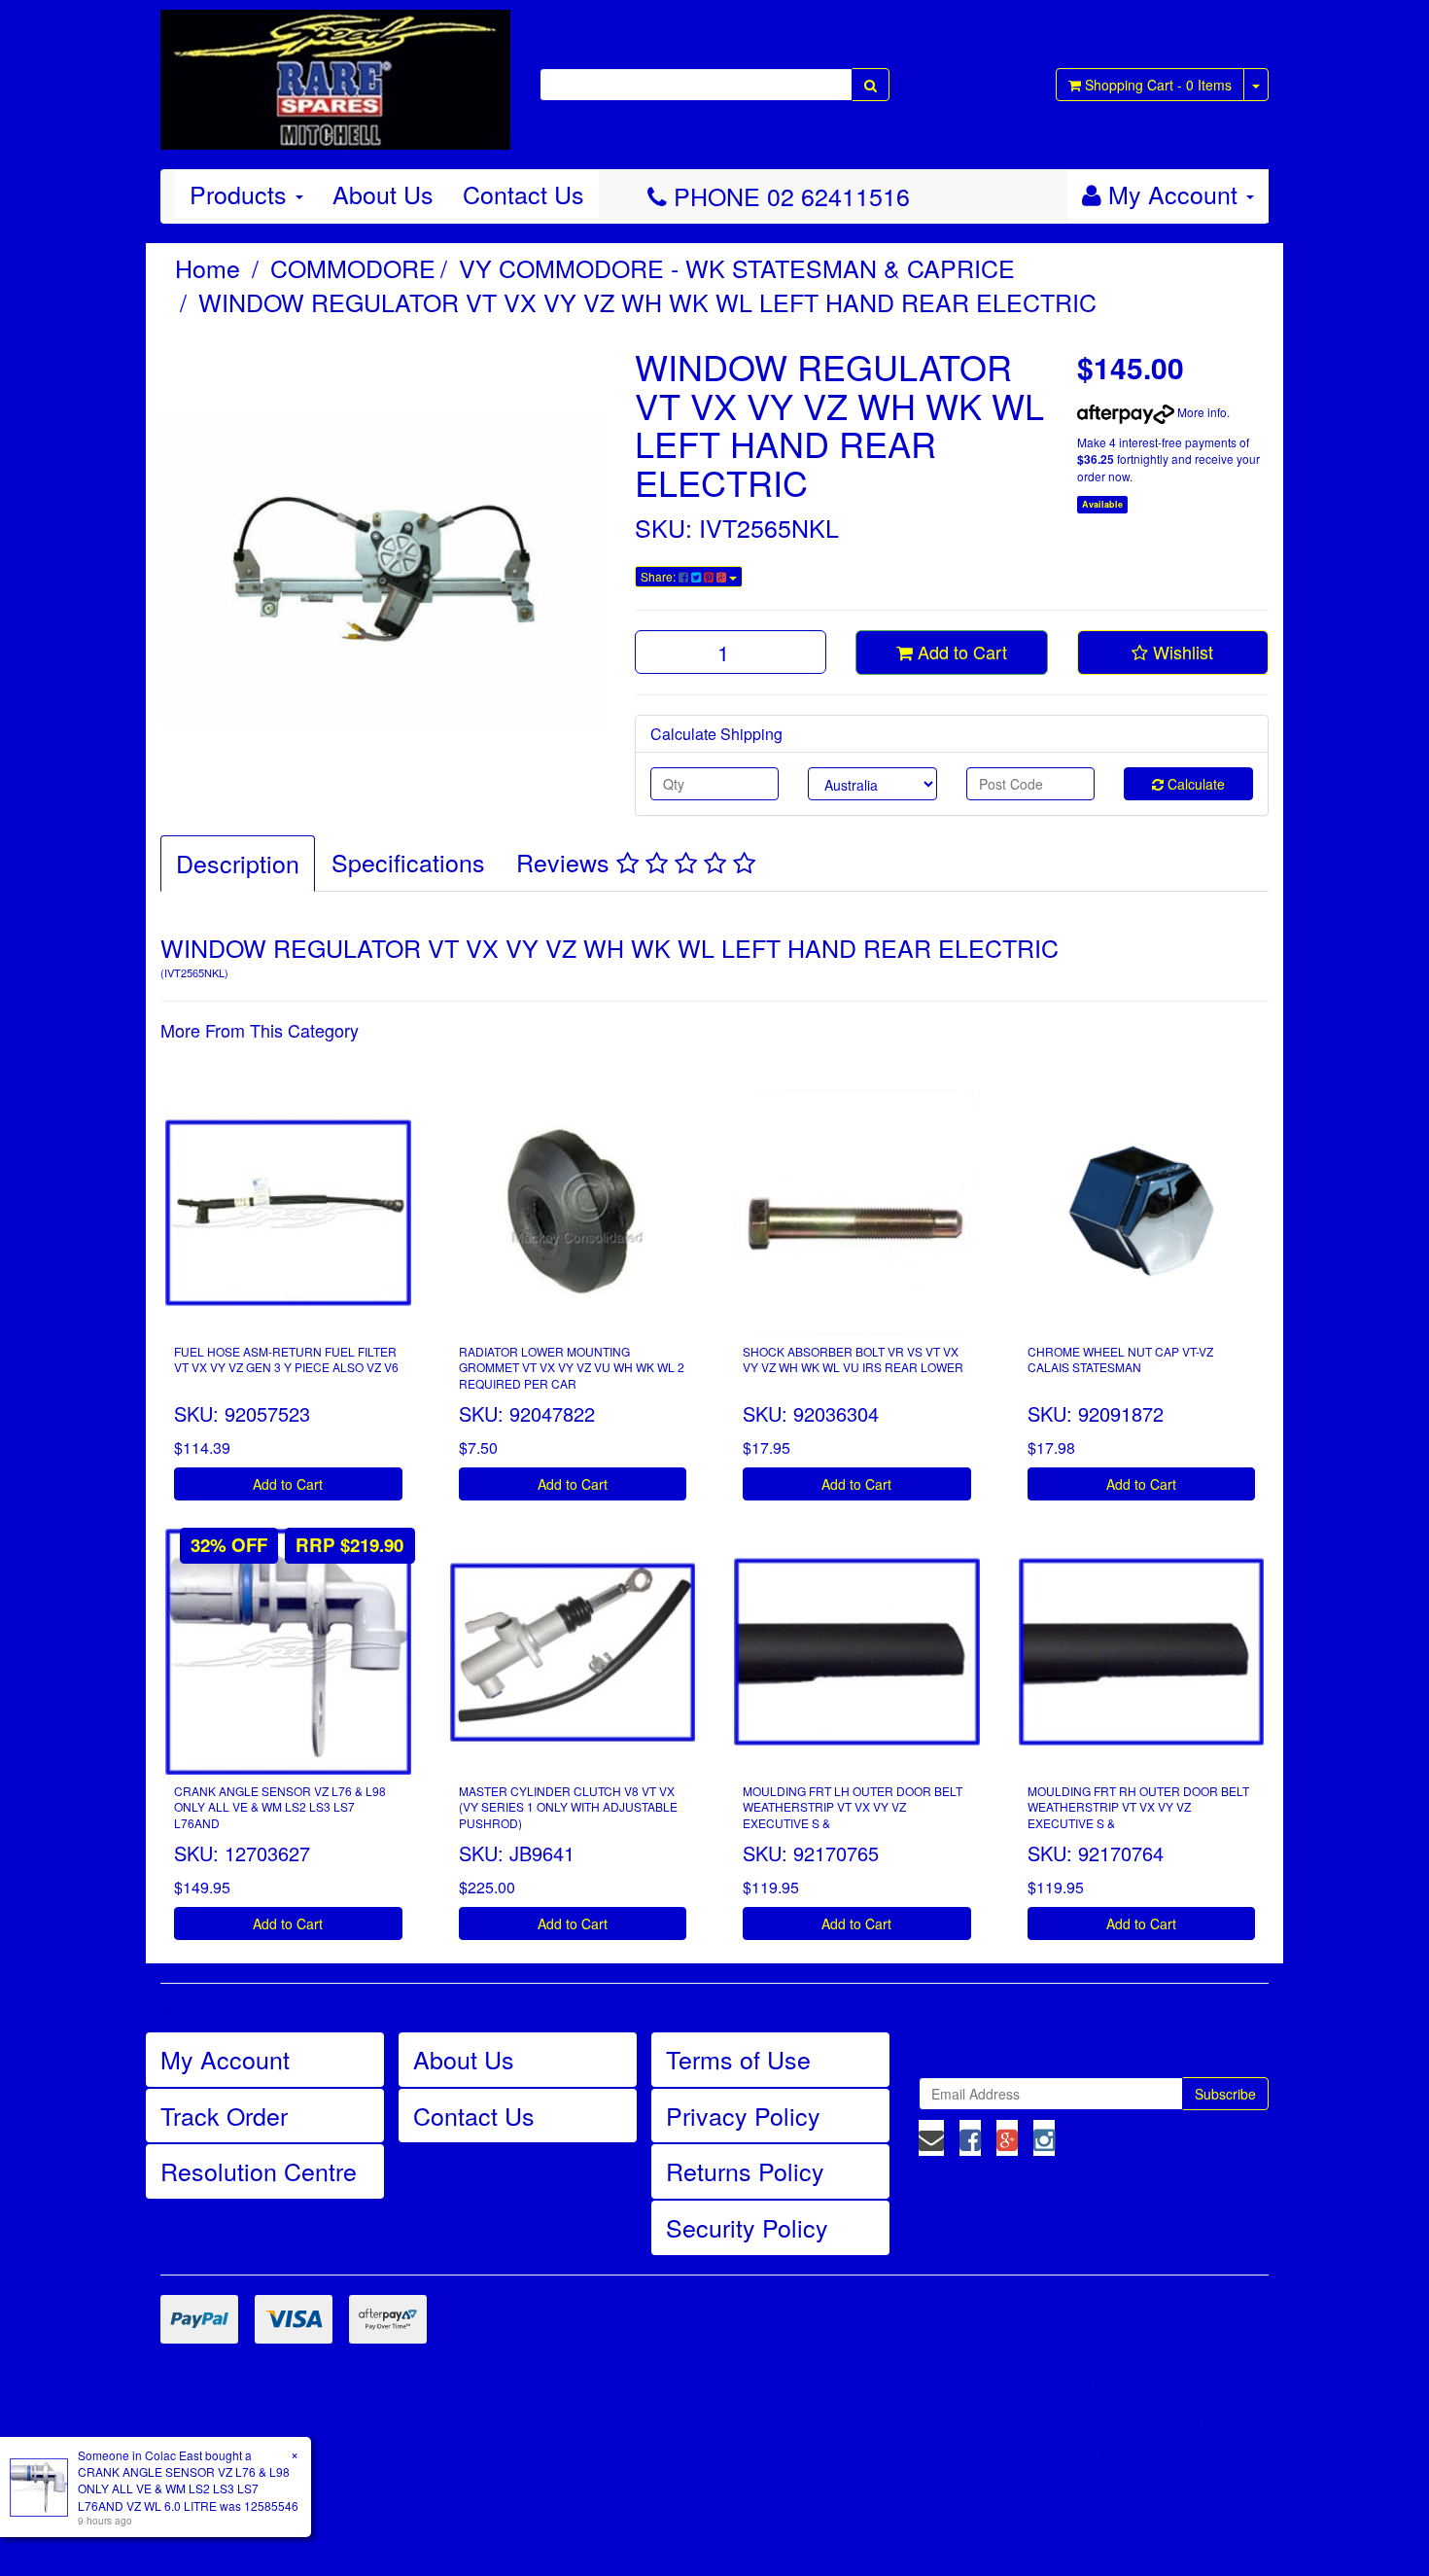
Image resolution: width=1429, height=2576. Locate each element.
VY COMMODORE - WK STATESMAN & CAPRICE (737, 267)
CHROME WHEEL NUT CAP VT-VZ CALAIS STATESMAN (1120, 1359)
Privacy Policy (743, 2115)
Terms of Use (738, 2059)
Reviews (566, 862)
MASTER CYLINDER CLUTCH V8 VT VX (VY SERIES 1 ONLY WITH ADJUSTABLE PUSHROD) (568, 1807)
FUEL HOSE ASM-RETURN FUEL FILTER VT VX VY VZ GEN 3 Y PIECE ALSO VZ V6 (286, 1359)
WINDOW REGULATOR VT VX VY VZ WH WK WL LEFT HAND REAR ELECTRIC (647, 301)
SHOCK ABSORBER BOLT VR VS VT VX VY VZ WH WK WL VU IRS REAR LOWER (853, 1359)
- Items (1158, 85)
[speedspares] (335, 71)
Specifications (408, 862)
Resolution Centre (259, 2170)
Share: (660, 576)
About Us (383, 194)
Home (208, 267)
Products (242, 194)
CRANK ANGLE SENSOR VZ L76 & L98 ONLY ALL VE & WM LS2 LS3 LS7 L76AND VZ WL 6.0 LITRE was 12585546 (188, 2488)
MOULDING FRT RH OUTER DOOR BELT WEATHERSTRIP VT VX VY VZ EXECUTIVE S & (1138, 1807)
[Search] (871, 85)
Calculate (1194, 784)
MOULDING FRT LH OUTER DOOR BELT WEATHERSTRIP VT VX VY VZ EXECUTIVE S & (853, 1807)
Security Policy (747, 2227)
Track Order (224, 2115)
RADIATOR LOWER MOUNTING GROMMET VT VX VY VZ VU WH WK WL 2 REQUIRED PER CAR (572, 1368)
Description (238, 863)
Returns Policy (745, 2170)
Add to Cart (960, 652)
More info (1201, 412)
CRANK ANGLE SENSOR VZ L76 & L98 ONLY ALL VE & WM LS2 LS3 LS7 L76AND (280, 1807)
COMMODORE (353, 267)
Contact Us (523, 194)
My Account (225, 2059)
